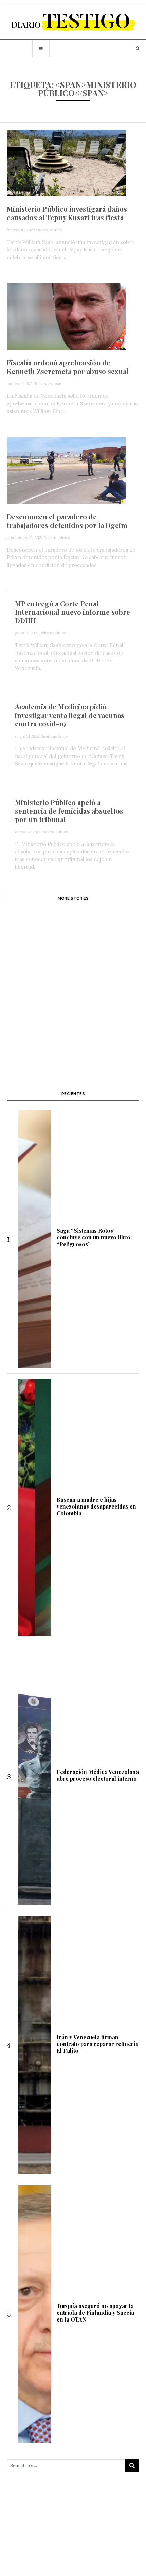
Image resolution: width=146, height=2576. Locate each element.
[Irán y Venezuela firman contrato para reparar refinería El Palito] (34, 2045)
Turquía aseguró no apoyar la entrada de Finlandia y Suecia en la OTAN (95, 2313)
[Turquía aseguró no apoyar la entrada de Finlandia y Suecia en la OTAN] (34, 2314)
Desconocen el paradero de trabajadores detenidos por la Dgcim (67, 521)
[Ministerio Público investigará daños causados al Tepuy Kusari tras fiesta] (66, 162)
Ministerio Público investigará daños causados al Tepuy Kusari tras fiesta (67, 213)
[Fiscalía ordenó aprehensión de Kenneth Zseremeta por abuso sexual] (66, 316)
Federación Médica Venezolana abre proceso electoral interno (98, 1775)
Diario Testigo (49, 230)
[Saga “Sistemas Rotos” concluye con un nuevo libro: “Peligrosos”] (34, 1239)
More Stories (73, 898)
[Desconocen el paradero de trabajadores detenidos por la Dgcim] (66, 470)
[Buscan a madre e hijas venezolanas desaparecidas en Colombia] (34, 1508)
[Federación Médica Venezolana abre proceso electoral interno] (34, 1776)
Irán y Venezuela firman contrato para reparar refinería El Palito (98, 2044)
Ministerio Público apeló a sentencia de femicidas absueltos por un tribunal (69, 811)
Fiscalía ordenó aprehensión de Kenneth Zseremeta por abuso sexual (68, 367)
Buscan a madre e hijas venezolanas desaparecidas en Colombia (96, 1506)
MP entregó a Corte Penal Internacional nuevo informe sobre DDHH (72, 612)
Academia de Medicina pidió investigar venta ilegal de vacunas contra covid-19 (70, 715)
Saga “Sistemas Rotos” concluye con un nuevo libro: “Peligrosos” (94, 1237)
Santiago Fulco (54, 736)
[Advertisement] (73, 996)
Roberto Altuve (48, 384)
